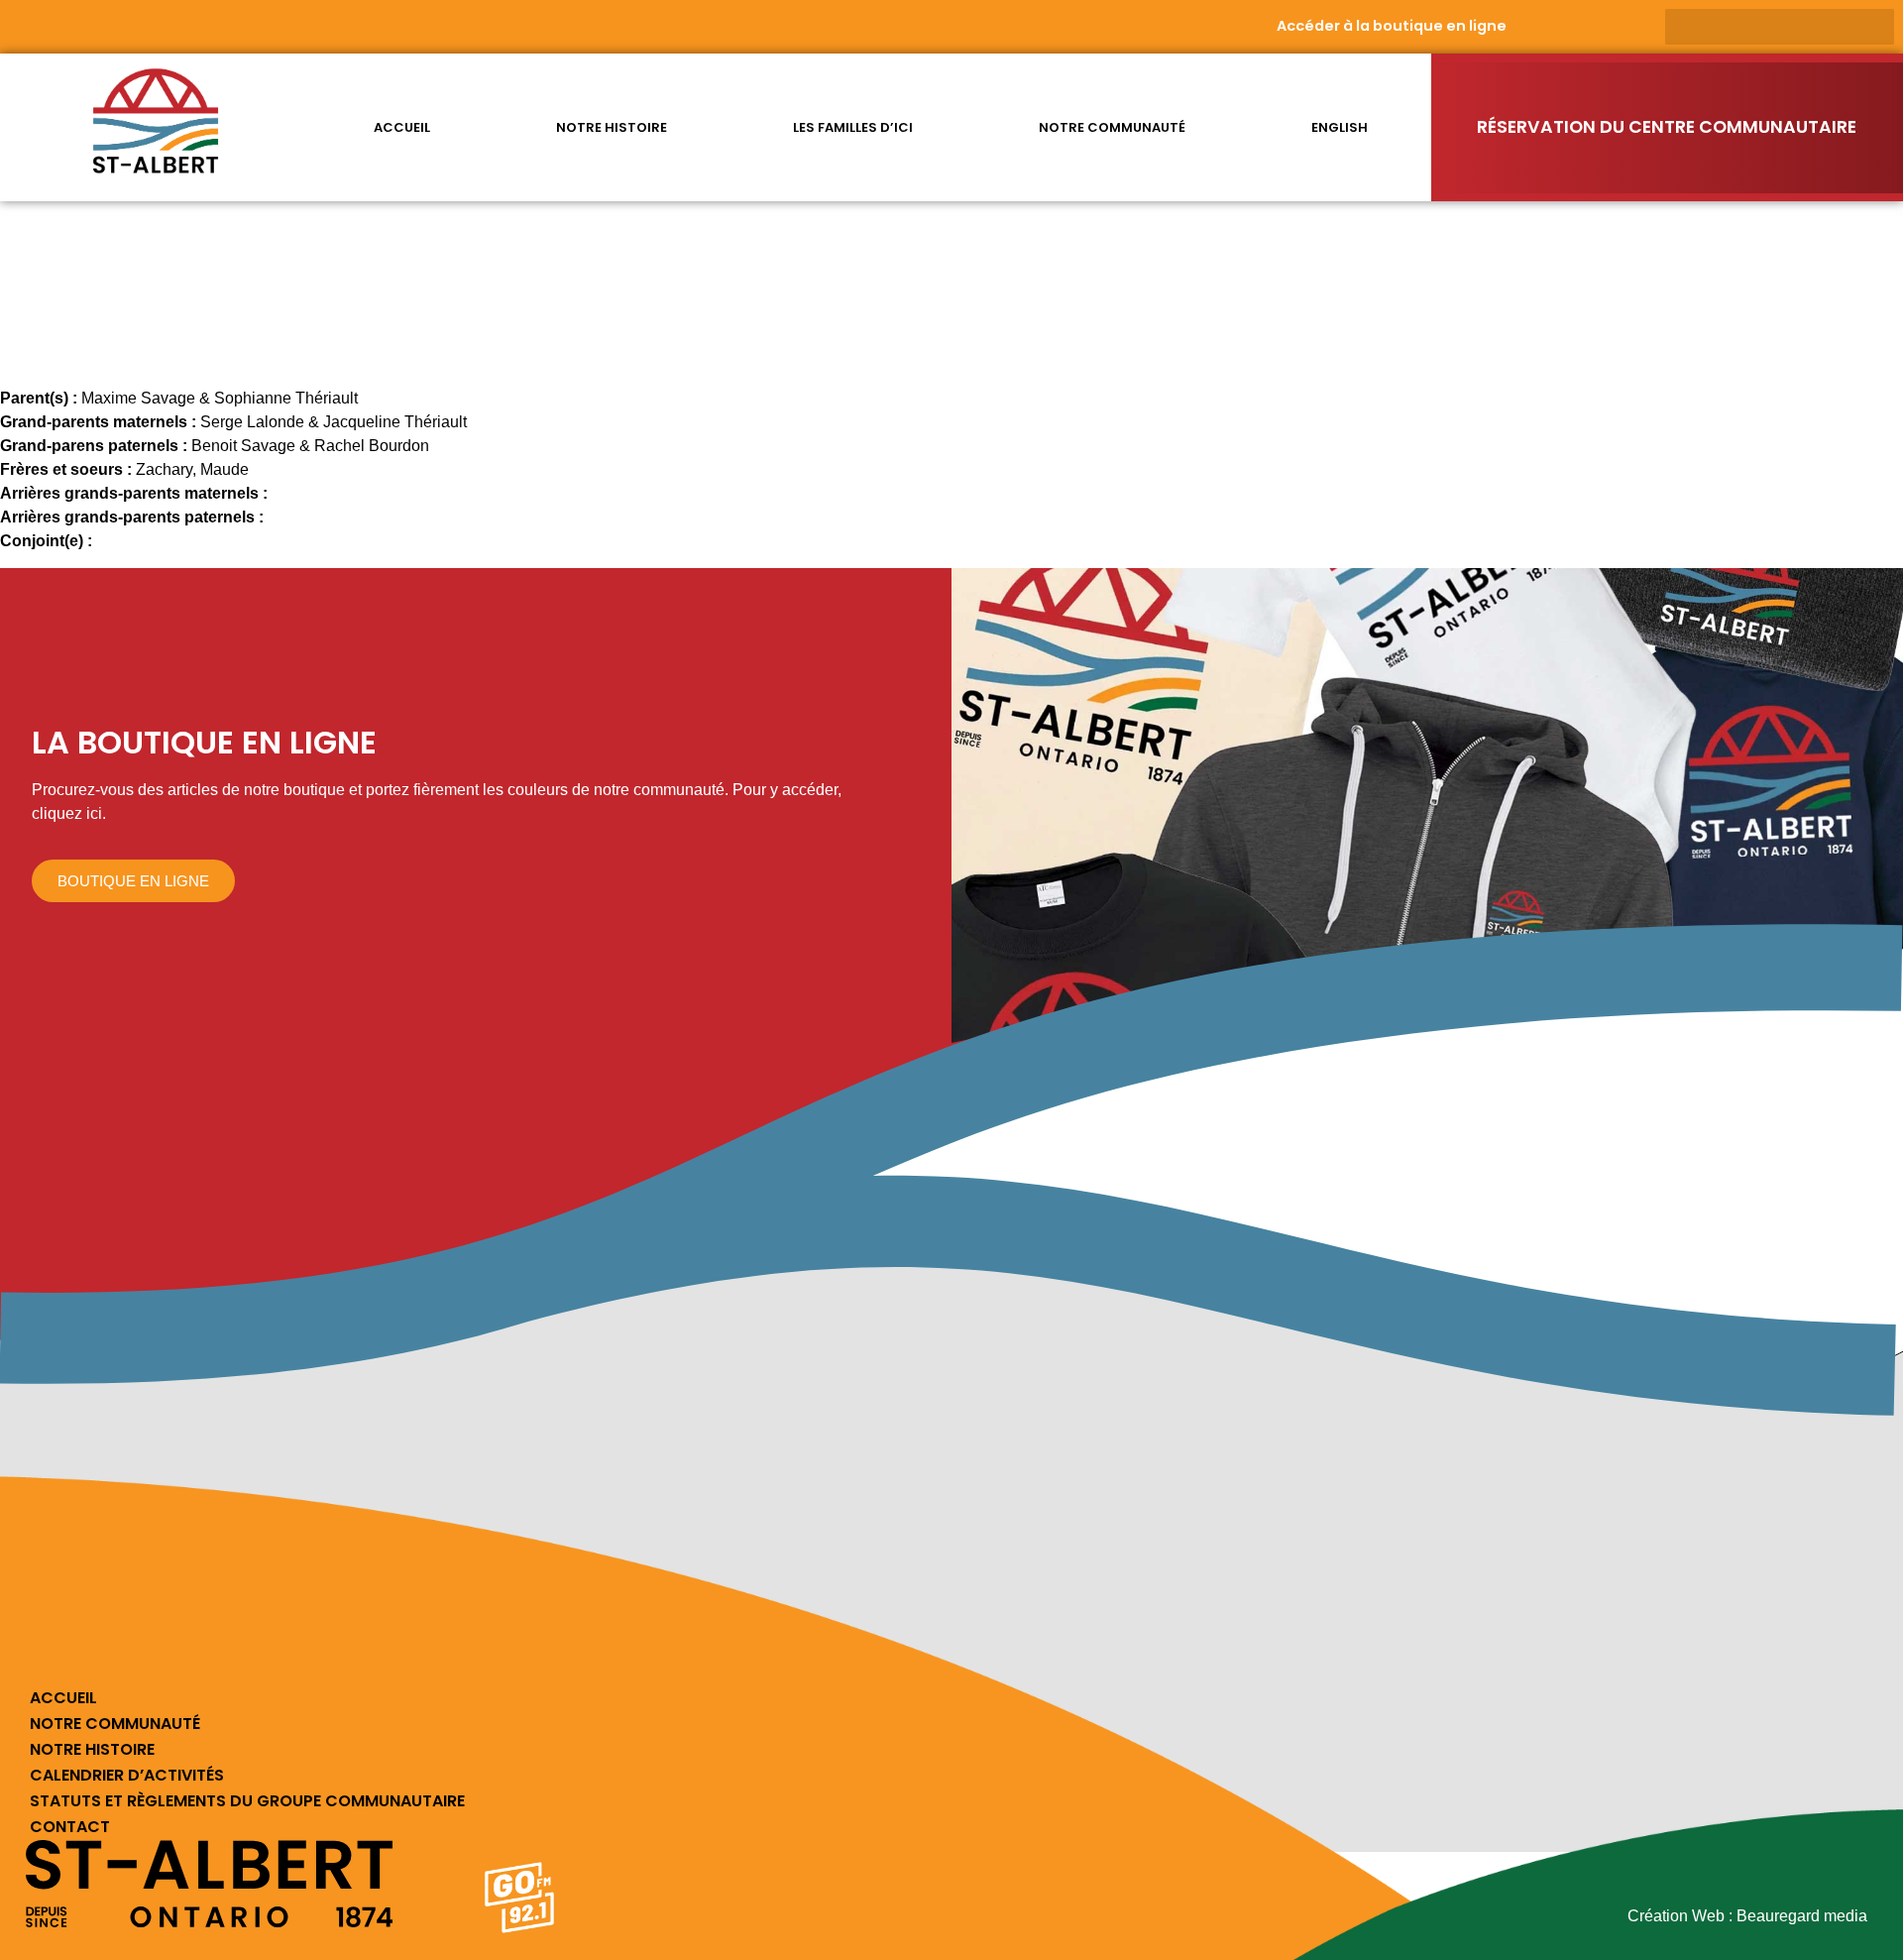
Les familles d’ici (853, 127)
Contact (70, 1827)
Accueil (402, 127)
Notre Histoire (92, 1749)
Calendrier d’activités (127, 1775)
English (1340, 127)
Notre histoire (612, 127)
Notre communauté (1112, 127)
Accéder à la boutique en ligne (1392, 26)
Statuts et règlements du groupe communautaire (247, 1801)
